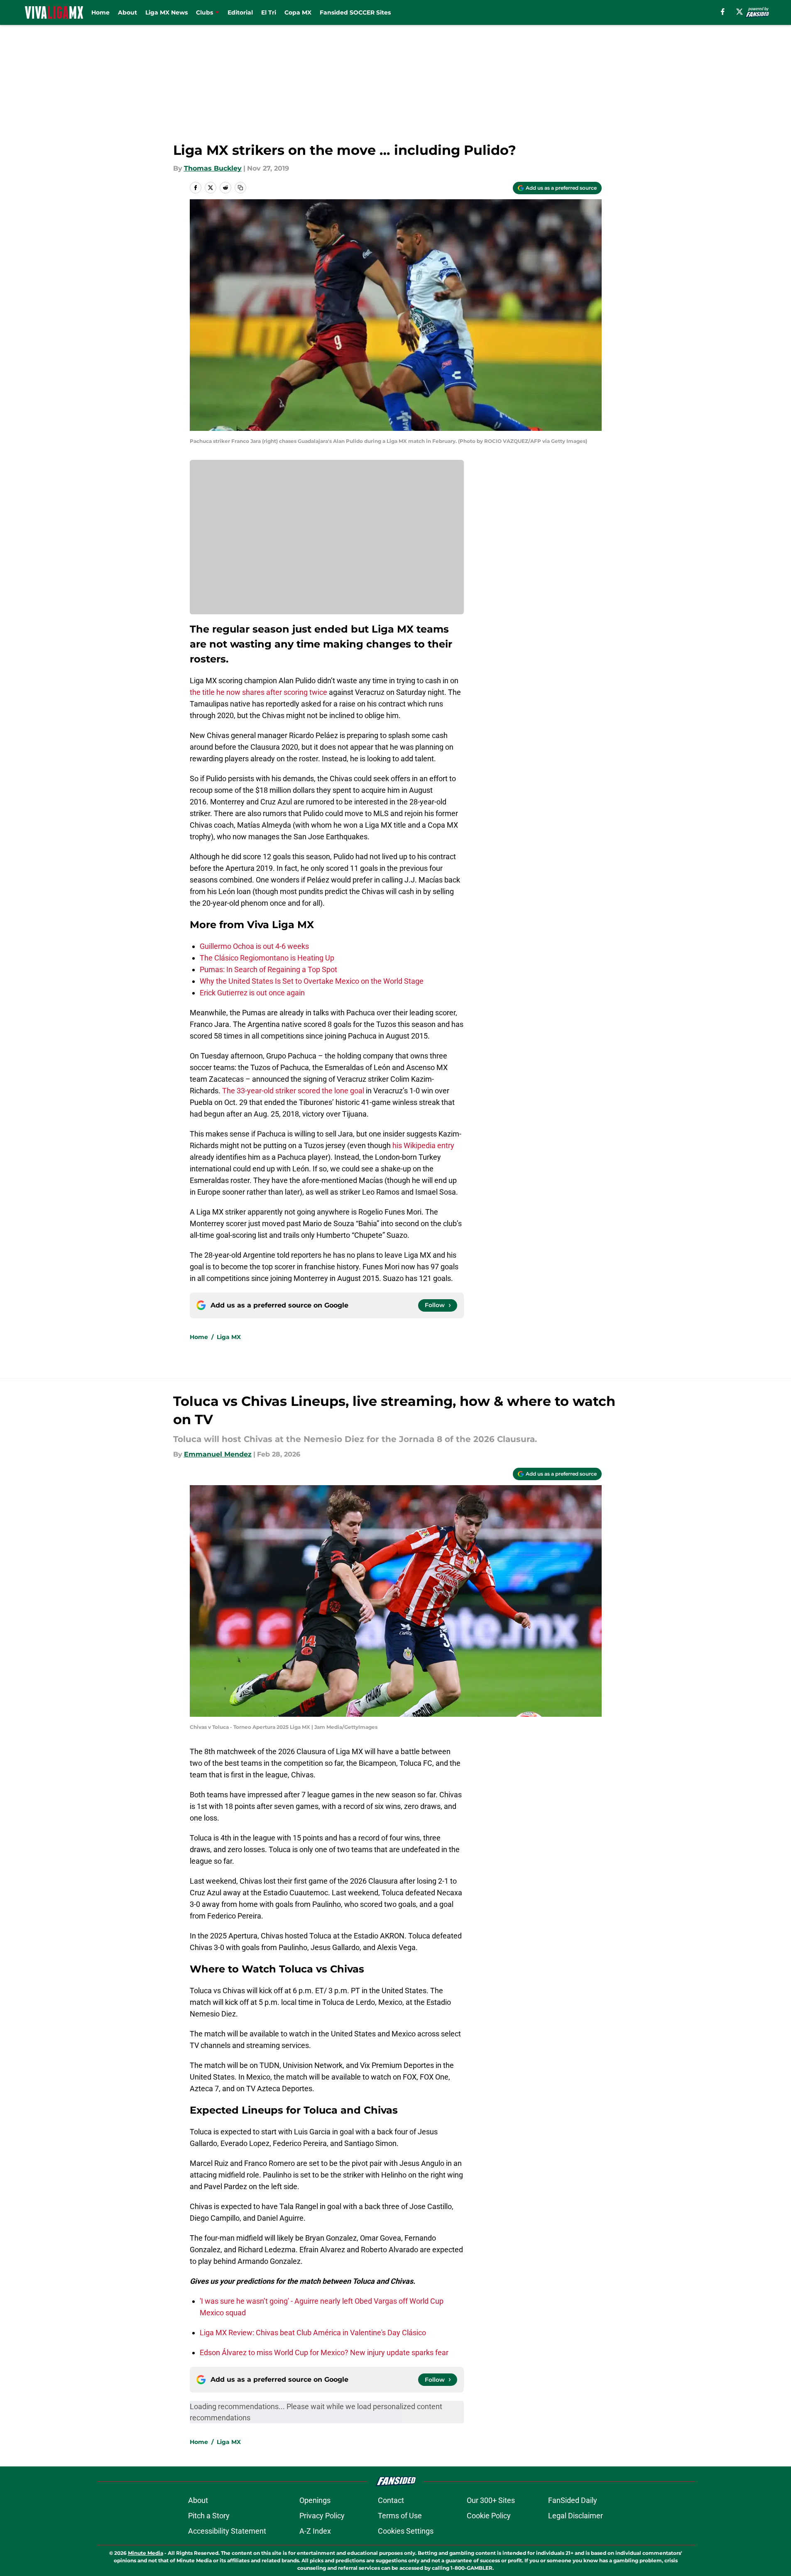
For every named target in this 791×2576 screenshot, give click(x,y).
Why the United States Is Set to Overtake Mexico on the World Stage (312, 981)
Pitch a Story (209, 2516)
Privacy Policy (322, 2516)
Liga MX (229, 1337)
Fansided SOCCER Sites (355, 12)
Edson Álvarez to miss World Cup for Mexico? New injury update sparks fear (324, 2352)
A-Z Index (315, 2531)
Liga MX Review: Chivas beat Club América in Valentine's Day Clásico (313, 2333)
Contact (391, 2500)
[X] (740, 12)
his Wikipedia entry (423, 1145)
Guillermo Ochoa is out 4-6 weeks (254, 946)
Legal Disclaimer (575, 2516)
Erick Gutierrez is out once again (252, 993)
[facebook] (723, 12)
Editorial (240, 12)
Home (100, 12)
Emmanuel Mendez (218, 1454)
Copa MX (298, 12)
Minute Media (146, 2553)
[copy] (240, 188)
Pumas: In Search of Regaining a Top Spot (268, 969)
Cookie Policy (489, 2516)
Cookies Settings (406, 2531)
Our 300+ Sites (491, 2500)
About (127, 12)
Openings (315, 2500)
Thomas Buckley (213, 168)
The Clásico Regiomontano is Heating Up (267, 958)
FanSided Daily (573, 2500)
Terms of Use (400, 2516)
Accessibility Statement (227, 2531)
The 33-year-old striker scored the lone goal (293, 1091)
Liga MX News (167, 12)
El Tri (269, 12)
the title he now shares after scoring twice (258, 692)
